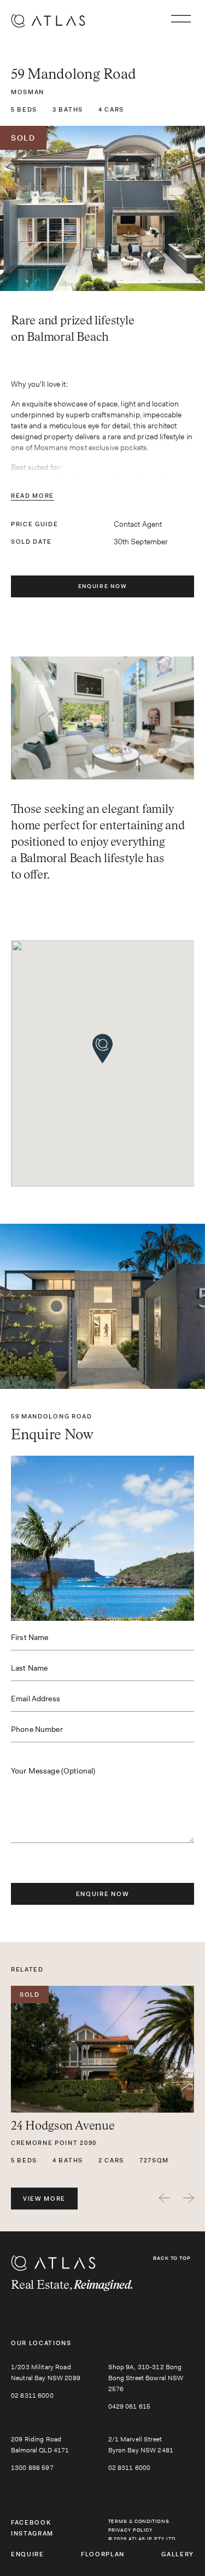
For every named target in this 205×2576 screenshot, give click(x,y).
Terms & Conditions (139, 2521)
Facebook (31, 2522)
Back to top (172, 2258)
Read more (33, 496)
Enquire (28, 2554)
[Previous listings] (165, 2198)
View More (44, 2199)
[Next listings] (189, 2198)
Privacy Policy (131, 2530)
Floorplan (103, 2554)
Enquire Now (102, 586)
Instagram (32, 2533)
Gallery (178, 2554)
